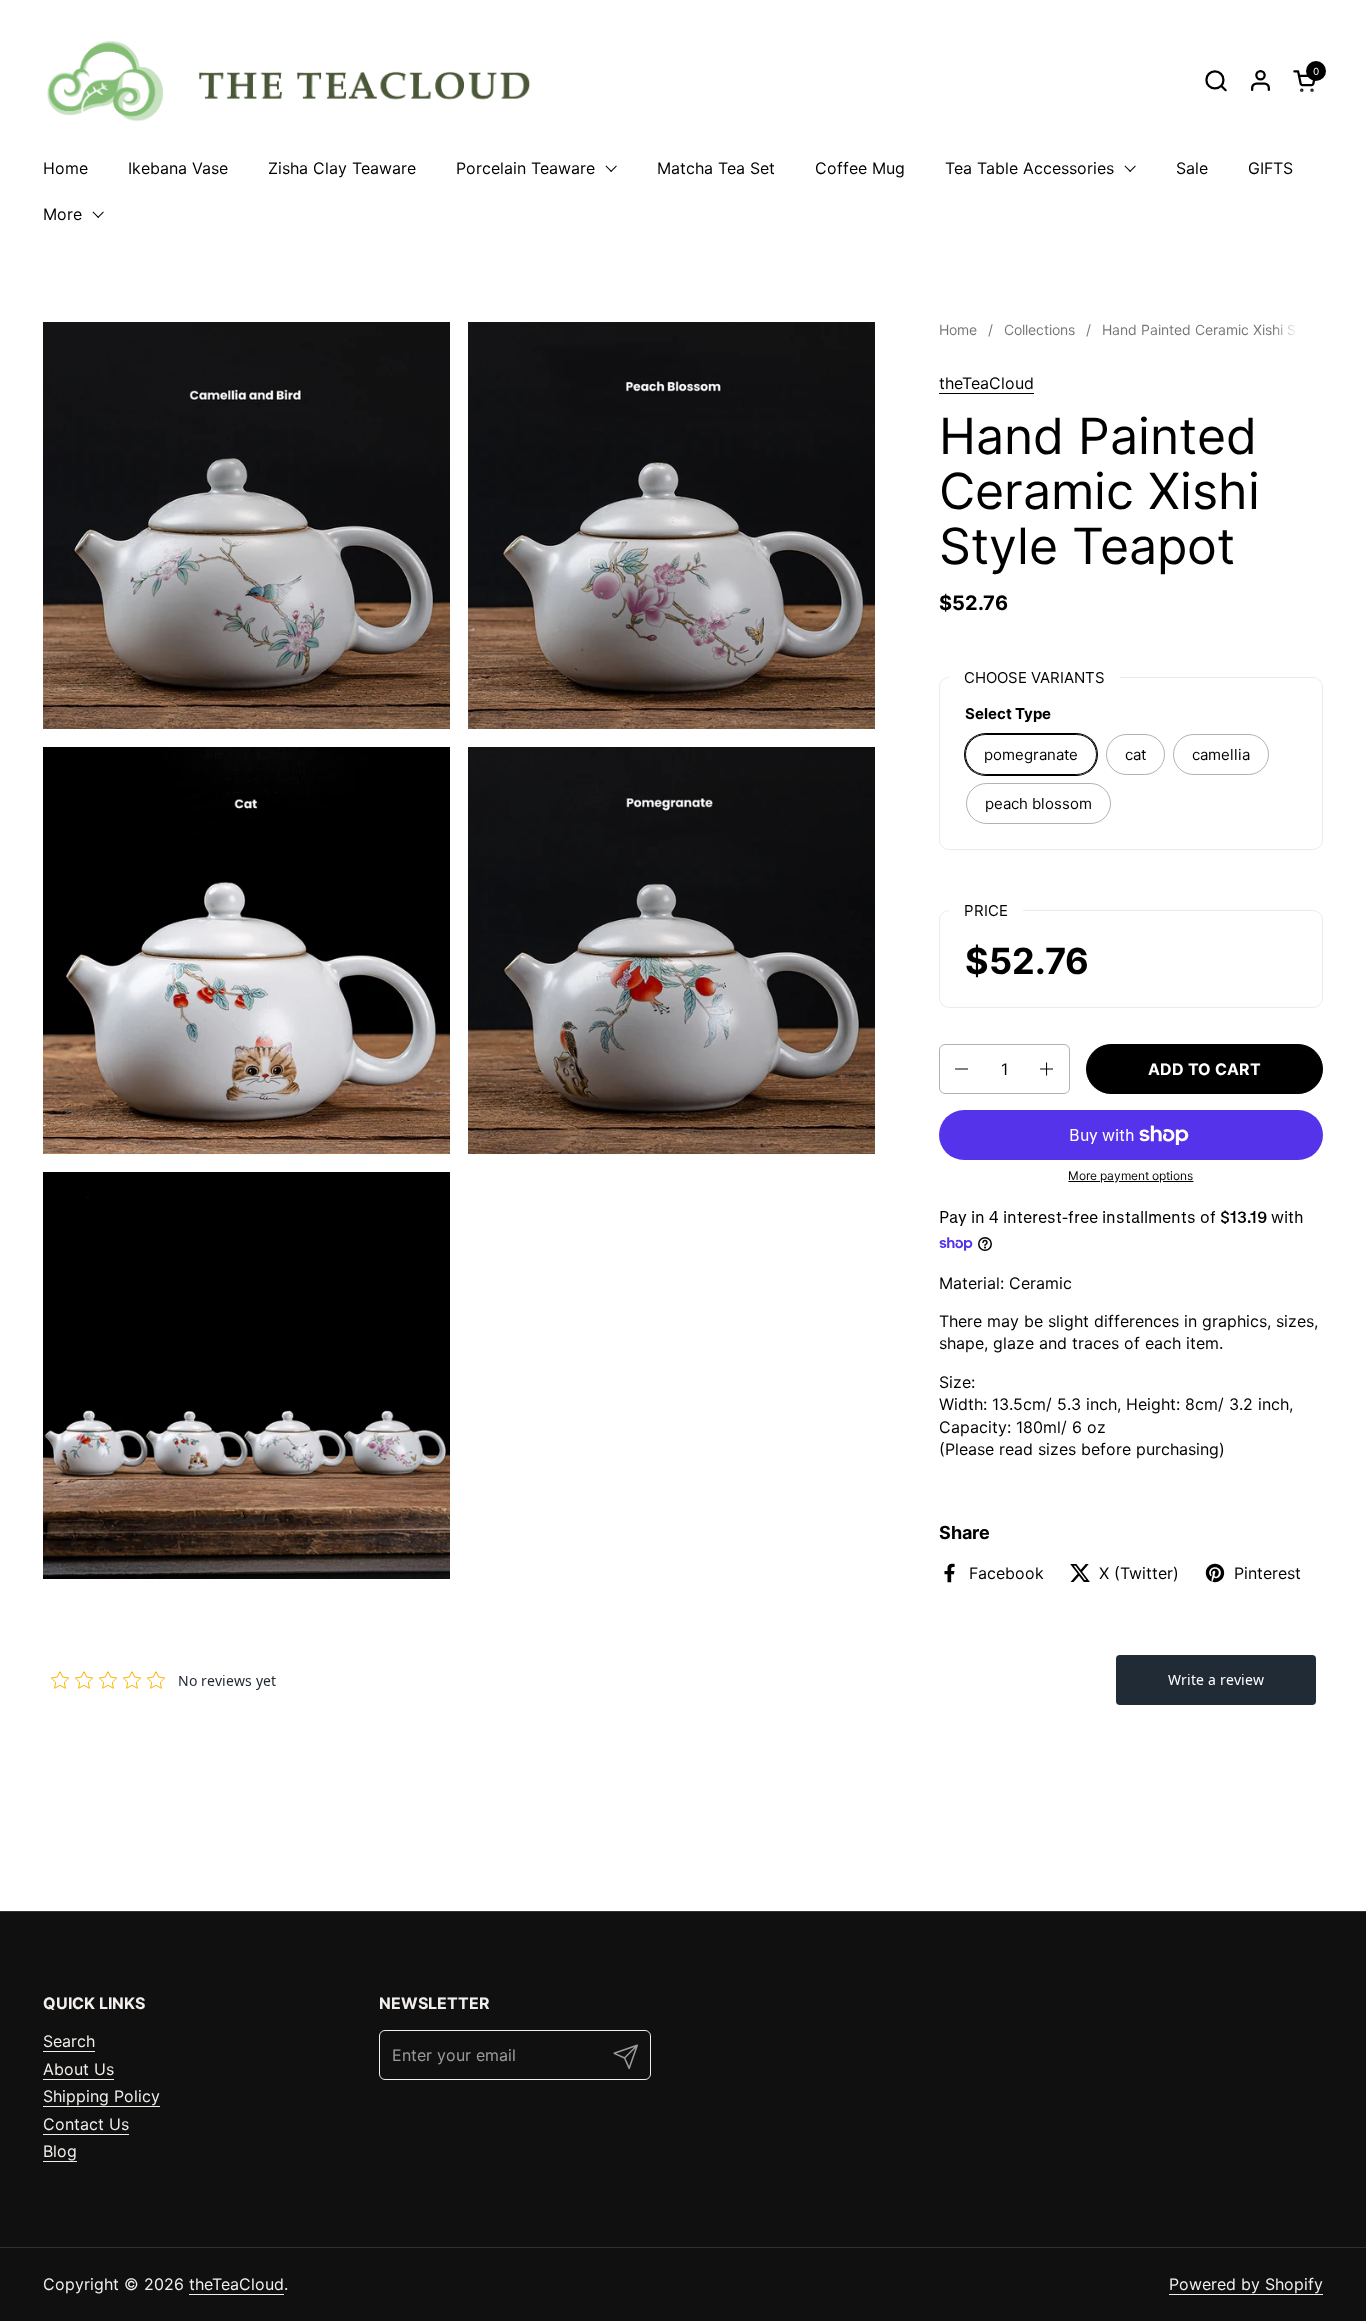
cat (1135, 754)
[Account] (1260, 80)
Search (69, 2041)
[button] (1215, 80)
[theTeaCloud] (299, 80)
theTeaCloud (986, 383)
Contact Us (86, 2124)
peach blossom (1038, 803)
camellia (1221, 754)
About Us (78, 2069)
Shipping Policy (101, 2096)
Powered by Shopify (1246, 2284)
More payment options (1130, 1175)
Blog (60, 2151)
